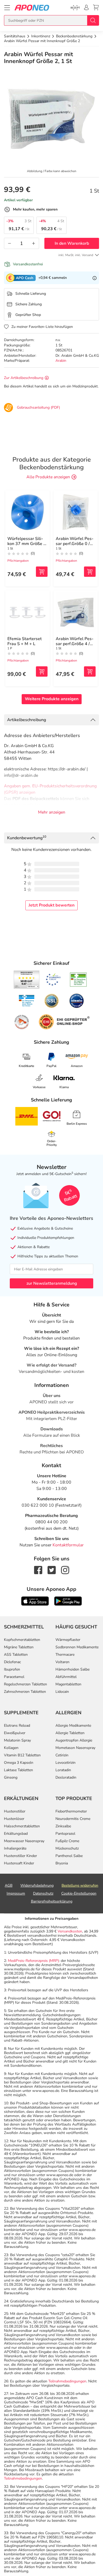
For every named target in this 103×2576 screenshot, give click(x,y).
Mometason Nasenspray (75, 1748)
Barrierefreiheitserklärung (52, 1901)
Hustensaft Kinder (19, 1863)
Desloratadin (66, 1777)
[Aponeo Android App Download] (68, 1601)
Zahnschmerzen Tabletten (25, 1692)
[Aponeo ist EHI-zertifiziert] (53, 980)
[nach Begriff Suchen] (93, 20)
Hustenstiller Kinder (20, 1856)
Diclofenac (12, 1662)
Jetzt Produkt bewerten (51, 905)
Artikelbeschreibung (27, 720)
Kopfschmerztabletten (22, 1640)
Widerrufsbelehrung (37, 1885)
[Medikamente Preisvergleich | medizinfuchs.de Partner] (22, 1022)
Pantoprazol (65, 1834)
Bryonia (62, 1863)
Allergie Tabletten (70, 1733)
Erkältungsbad (16, 1834)
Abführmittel (66, 1677)
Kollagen (11, 1748)
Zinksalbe (63, 1826)
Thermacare (65, 1655)
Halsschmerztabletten (22, 1826)
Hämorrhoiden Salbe (72, 1669)
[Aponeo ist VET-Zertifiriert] (27, 1001)
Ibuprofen (12, 1669)
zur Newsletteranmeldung (52, 1283)
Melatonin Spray (17, 1740)
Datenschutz (43, 1893)
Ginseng (11, 1777)
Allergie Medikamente (73, 1725)
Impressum (16, 1893)
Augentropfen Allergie (74, 1740)
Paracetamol (14, 1677)
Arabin (61, 361)
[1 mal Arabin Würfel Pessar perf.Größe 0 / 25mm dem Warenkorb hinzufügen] (90, 572)
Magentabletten (68, 1684)
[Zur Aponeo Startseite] (32, 8)
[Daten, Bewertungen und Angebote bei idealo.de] (77, 1001)
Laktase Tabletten (18, 1770)
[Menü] (7, 8)
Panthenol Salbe (69, 1856)
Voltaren (62, 1662)
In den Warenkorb (72, 243)
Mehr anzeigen (52, 812)
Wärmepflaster (68, 1640)
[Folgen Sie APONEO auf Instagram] (65, 1570)
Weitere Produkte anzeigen (52, 699)
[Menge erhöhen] (34, 243)
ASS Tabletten (16, 1655)
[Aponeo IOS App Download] (35, 1601)
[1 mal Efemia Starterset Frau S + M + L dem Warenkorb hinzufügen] (42, 671)
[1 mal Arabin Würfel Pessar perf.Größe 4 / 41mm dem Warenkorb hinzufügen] (90, 671)
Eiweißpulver (15, 1733)
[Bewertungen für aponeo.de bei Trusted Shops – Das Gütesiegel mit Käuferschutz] (27, 980)
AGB (9, 1885)
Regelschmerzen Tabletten (25, 1684)
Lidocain (62, 1692)
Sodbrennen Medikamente (77, 1647)
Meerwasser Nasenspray (24, 1841)
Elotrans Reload (17, 1725)
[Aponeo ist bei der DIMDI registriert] (78, 980)
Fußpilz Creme (67, 1841)
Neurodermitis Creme (73, 1819)
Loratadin (63, 1770)
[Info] (95, 278)
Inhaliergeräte (15, 1848)
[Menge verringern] (10, 243)
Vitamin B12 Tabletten (22, 1755)
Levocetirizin (65, 1763)
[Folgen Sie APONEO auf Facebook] (38, 1570)
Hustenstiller (15, 1811)
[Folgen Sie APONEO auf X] (52, 1570)
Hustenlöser (14, 1819)
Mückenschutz (67, 1848)
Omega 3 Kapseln (19, 1763)
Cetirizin (62, 1755)
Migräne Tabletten (19, 1647)
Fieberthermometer (71, 1811)
